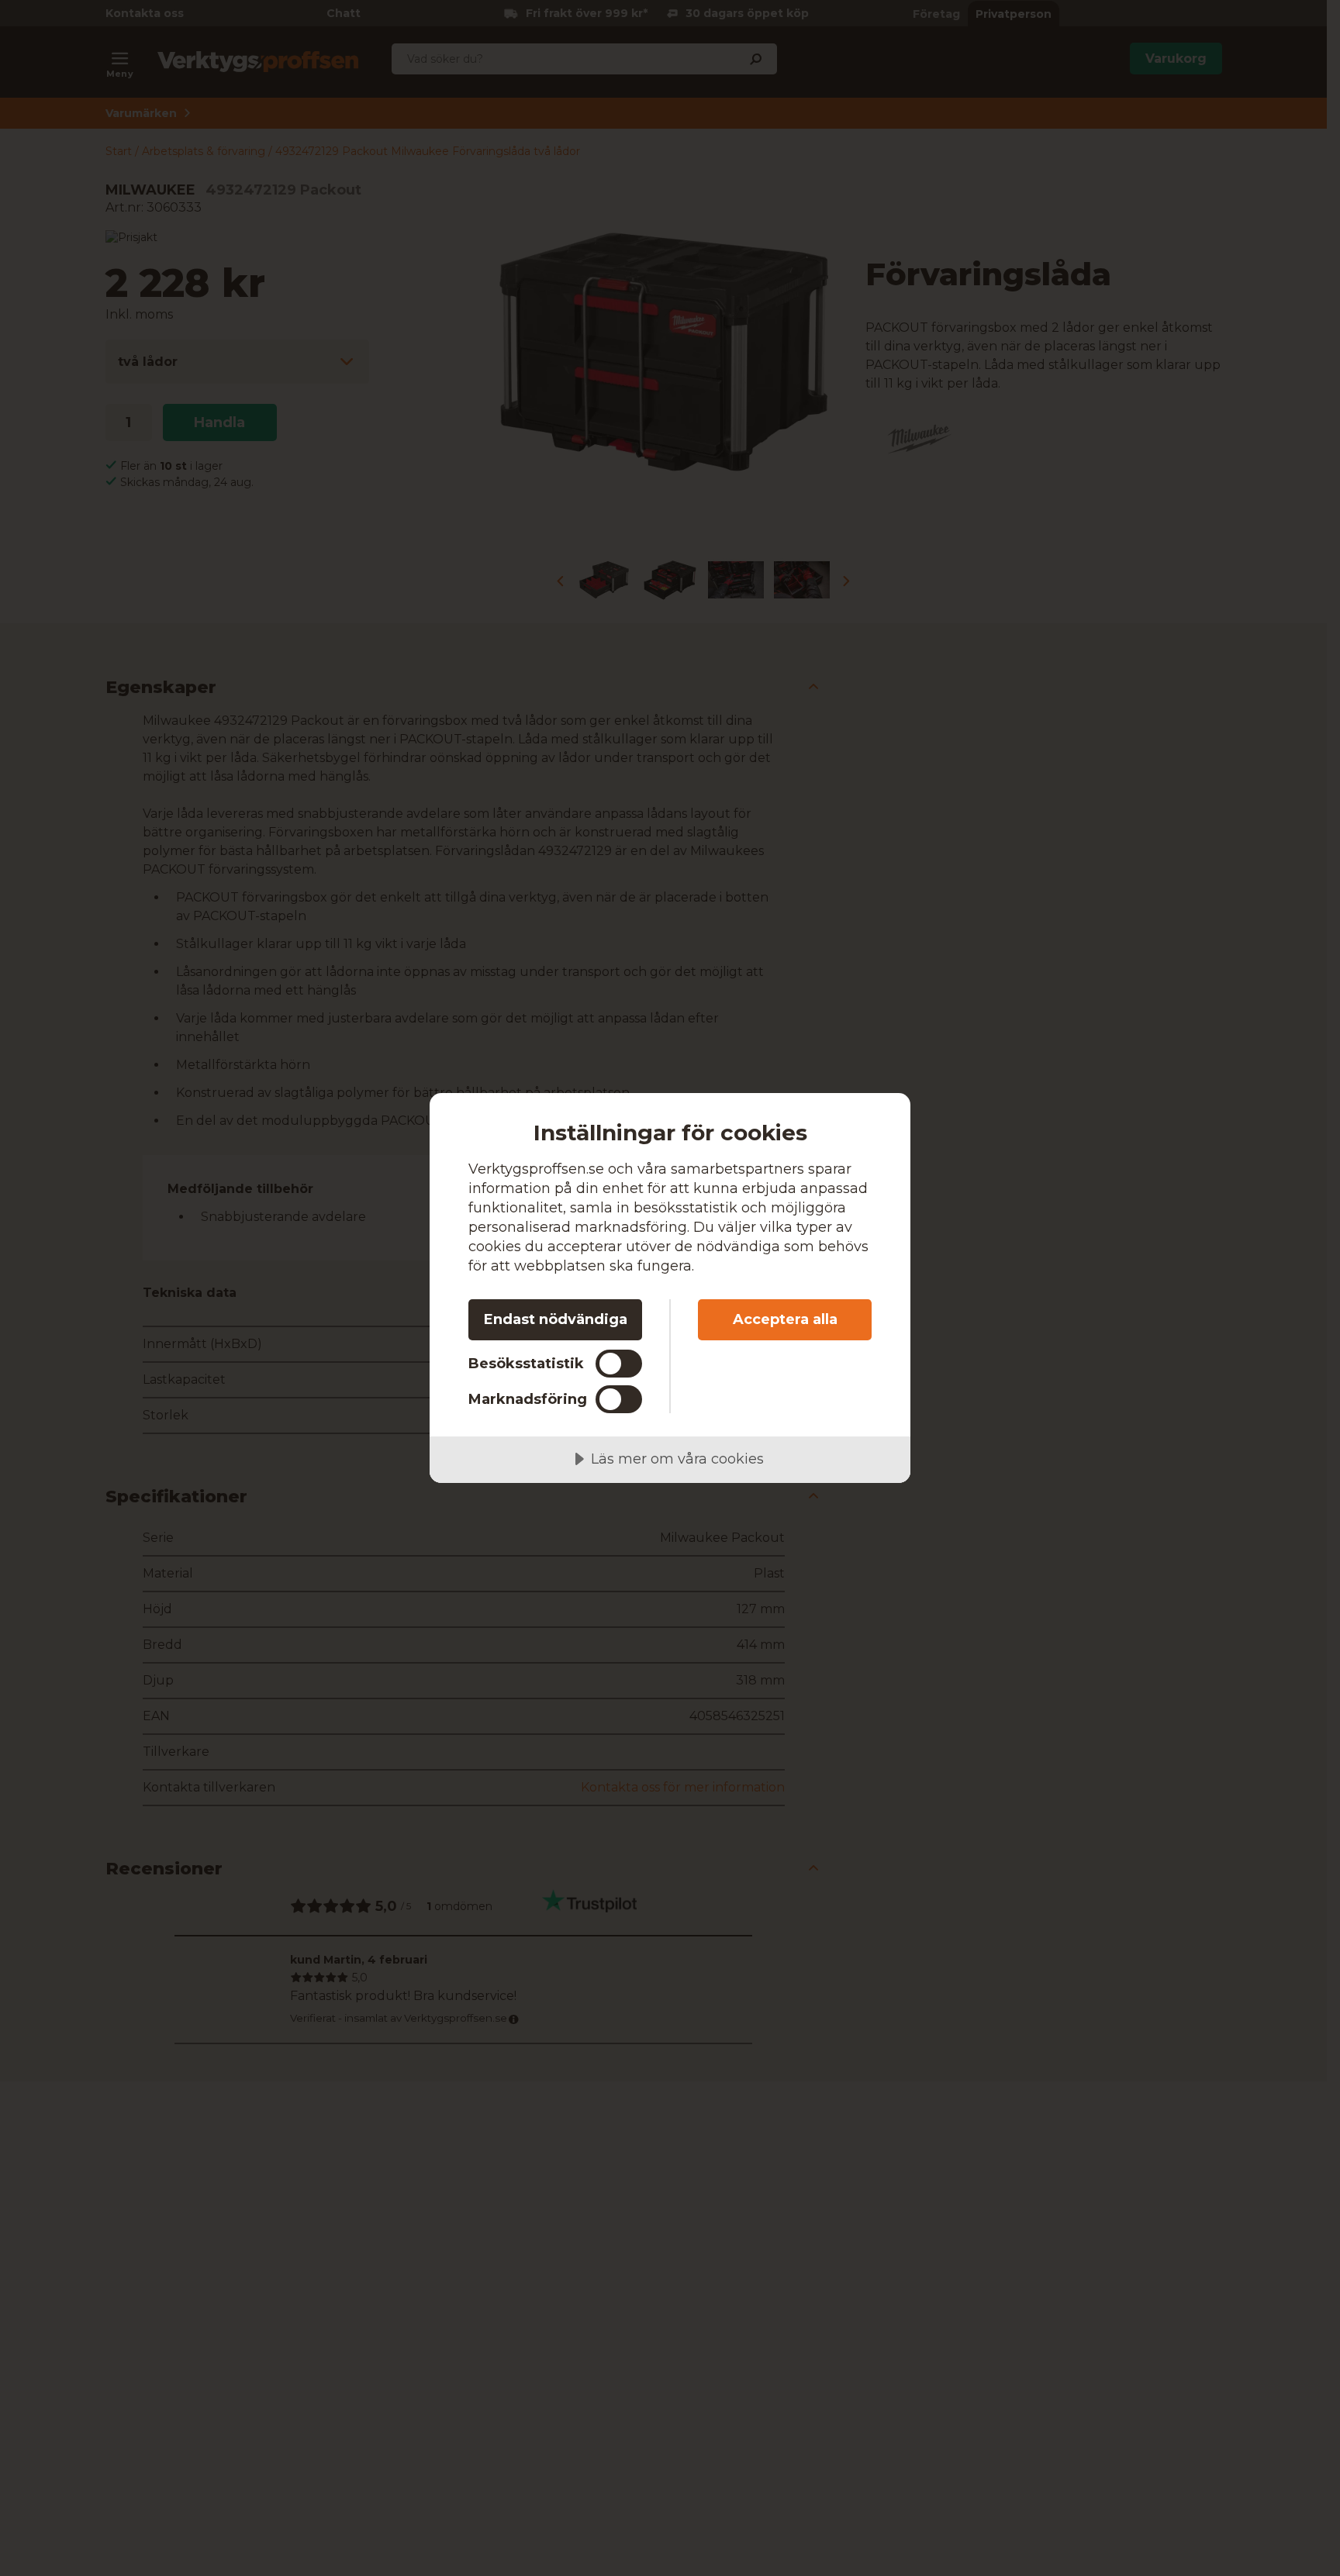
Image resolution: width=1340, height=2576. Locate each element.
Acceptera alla (785, 1319)
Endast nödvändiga (556, 1319)
